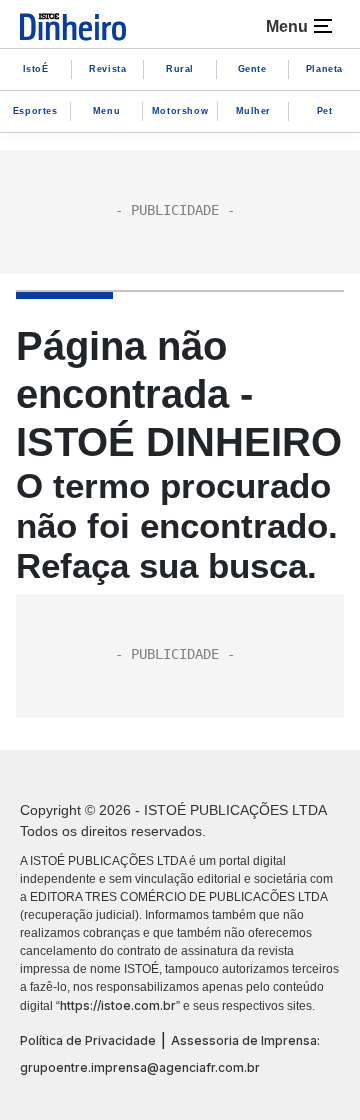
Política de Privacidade (88, 1040)
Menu (106, 111)
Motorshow (180, 111)
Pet (325, 111)
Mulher (254, 111)
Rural (180, 69)
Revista (107, 69)
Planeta (324, 69)
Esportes (35, 111)
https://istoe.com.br (118, 1005)
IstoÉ (36, 69)
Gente (252, 69)
